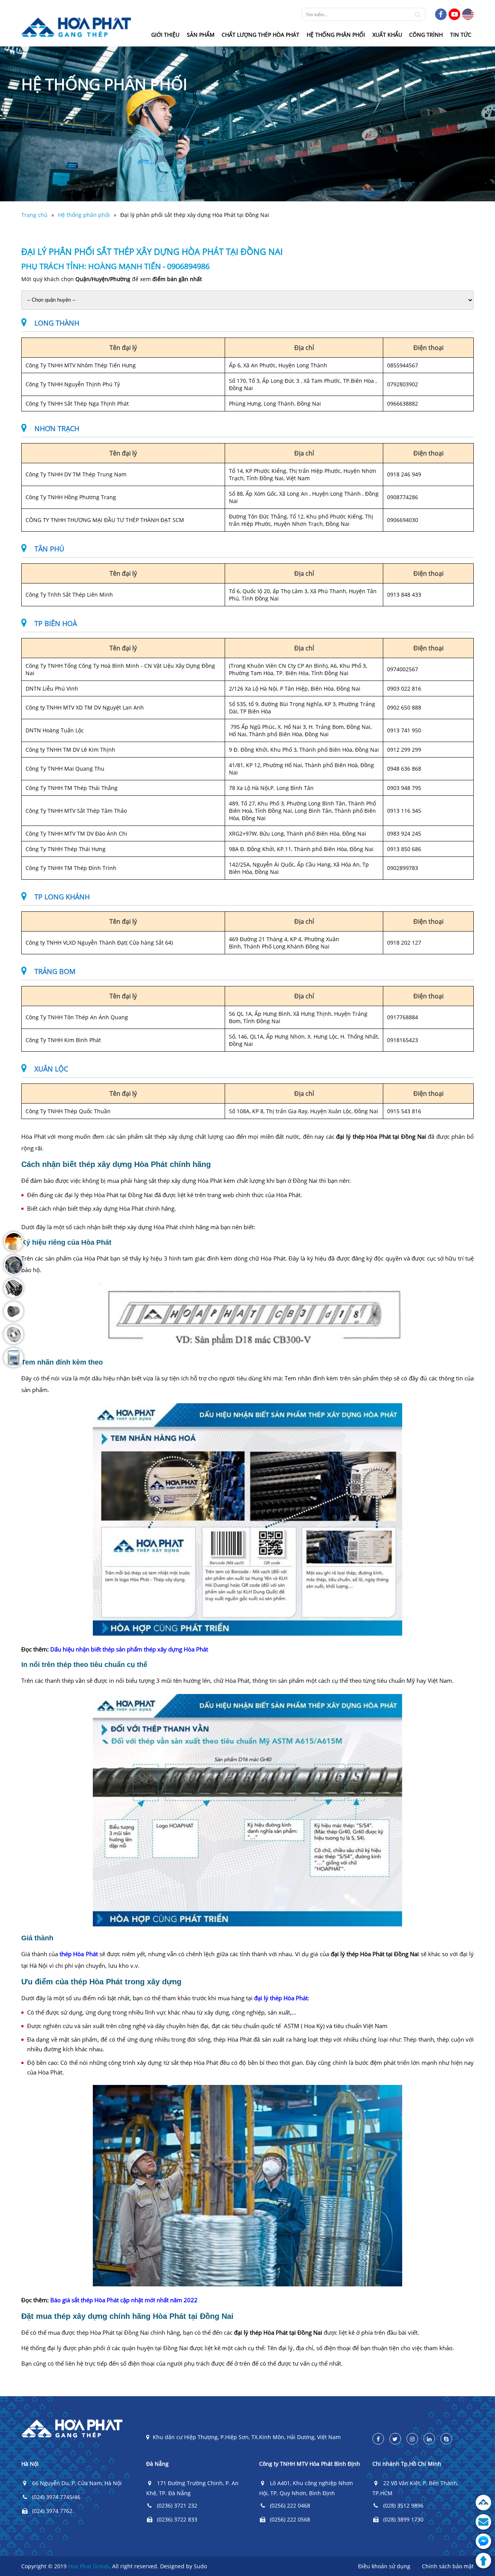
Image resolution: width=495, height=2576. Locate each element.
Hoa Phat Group (89, 2566)
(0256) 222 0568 (290, 2519)
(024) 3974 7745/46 (56, 2497)
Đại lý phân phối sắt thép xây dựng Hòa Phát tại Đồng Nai (195, 215)
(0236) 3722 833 (177, 2519)
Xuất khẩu (387, 35)
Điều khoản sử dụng (384, 2566)
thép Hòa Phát (79, 1954)
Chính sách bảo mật (448, 2566)
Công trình (426, 35)
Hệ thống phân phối (336, 35)
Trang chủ (34, 215)
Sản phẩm (201, 35)
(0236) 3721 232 (177, 2505)
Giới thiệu (165, 35)
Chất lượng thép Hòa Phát (260, 35)
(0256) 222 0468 (290, 2505)
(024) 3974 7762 (52, 2511)
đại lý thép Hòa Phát (281, 1998)
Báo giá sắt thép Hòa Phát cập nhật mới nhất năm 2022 (124, 2300)
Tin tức (461, 35)
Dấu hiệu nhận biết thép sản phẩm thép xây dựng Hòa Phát (129, 1649)
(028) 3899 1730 (403, 2519)
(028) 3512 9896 (403, 2505)
